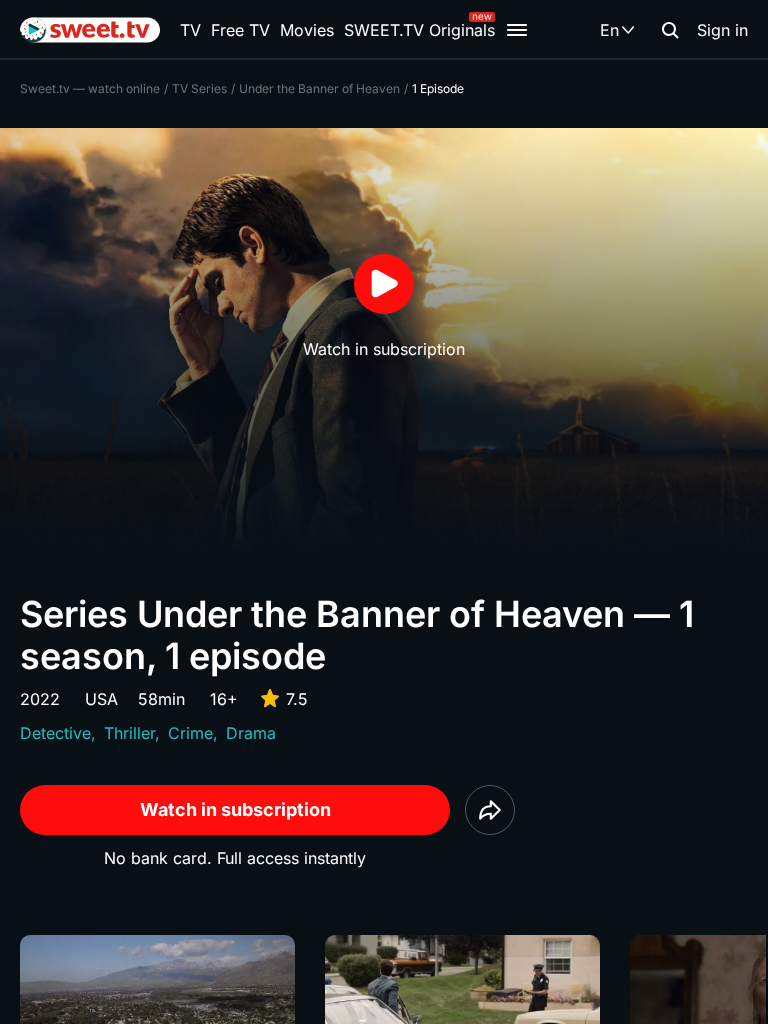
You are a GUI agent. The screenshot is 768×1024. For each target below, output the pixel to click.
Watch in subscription (235, 809)
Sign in (722, 30)
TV (190, 30)
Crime (190, 733)
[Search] (670, 30)
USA (101, 699)
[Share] (490, 810)
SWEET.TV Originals (419, 30)
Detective (55, 733)
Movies (307, 30)
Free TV (240, 30)
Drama (251, 733)
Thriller (129, 733)
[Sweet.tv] (90, 30)
